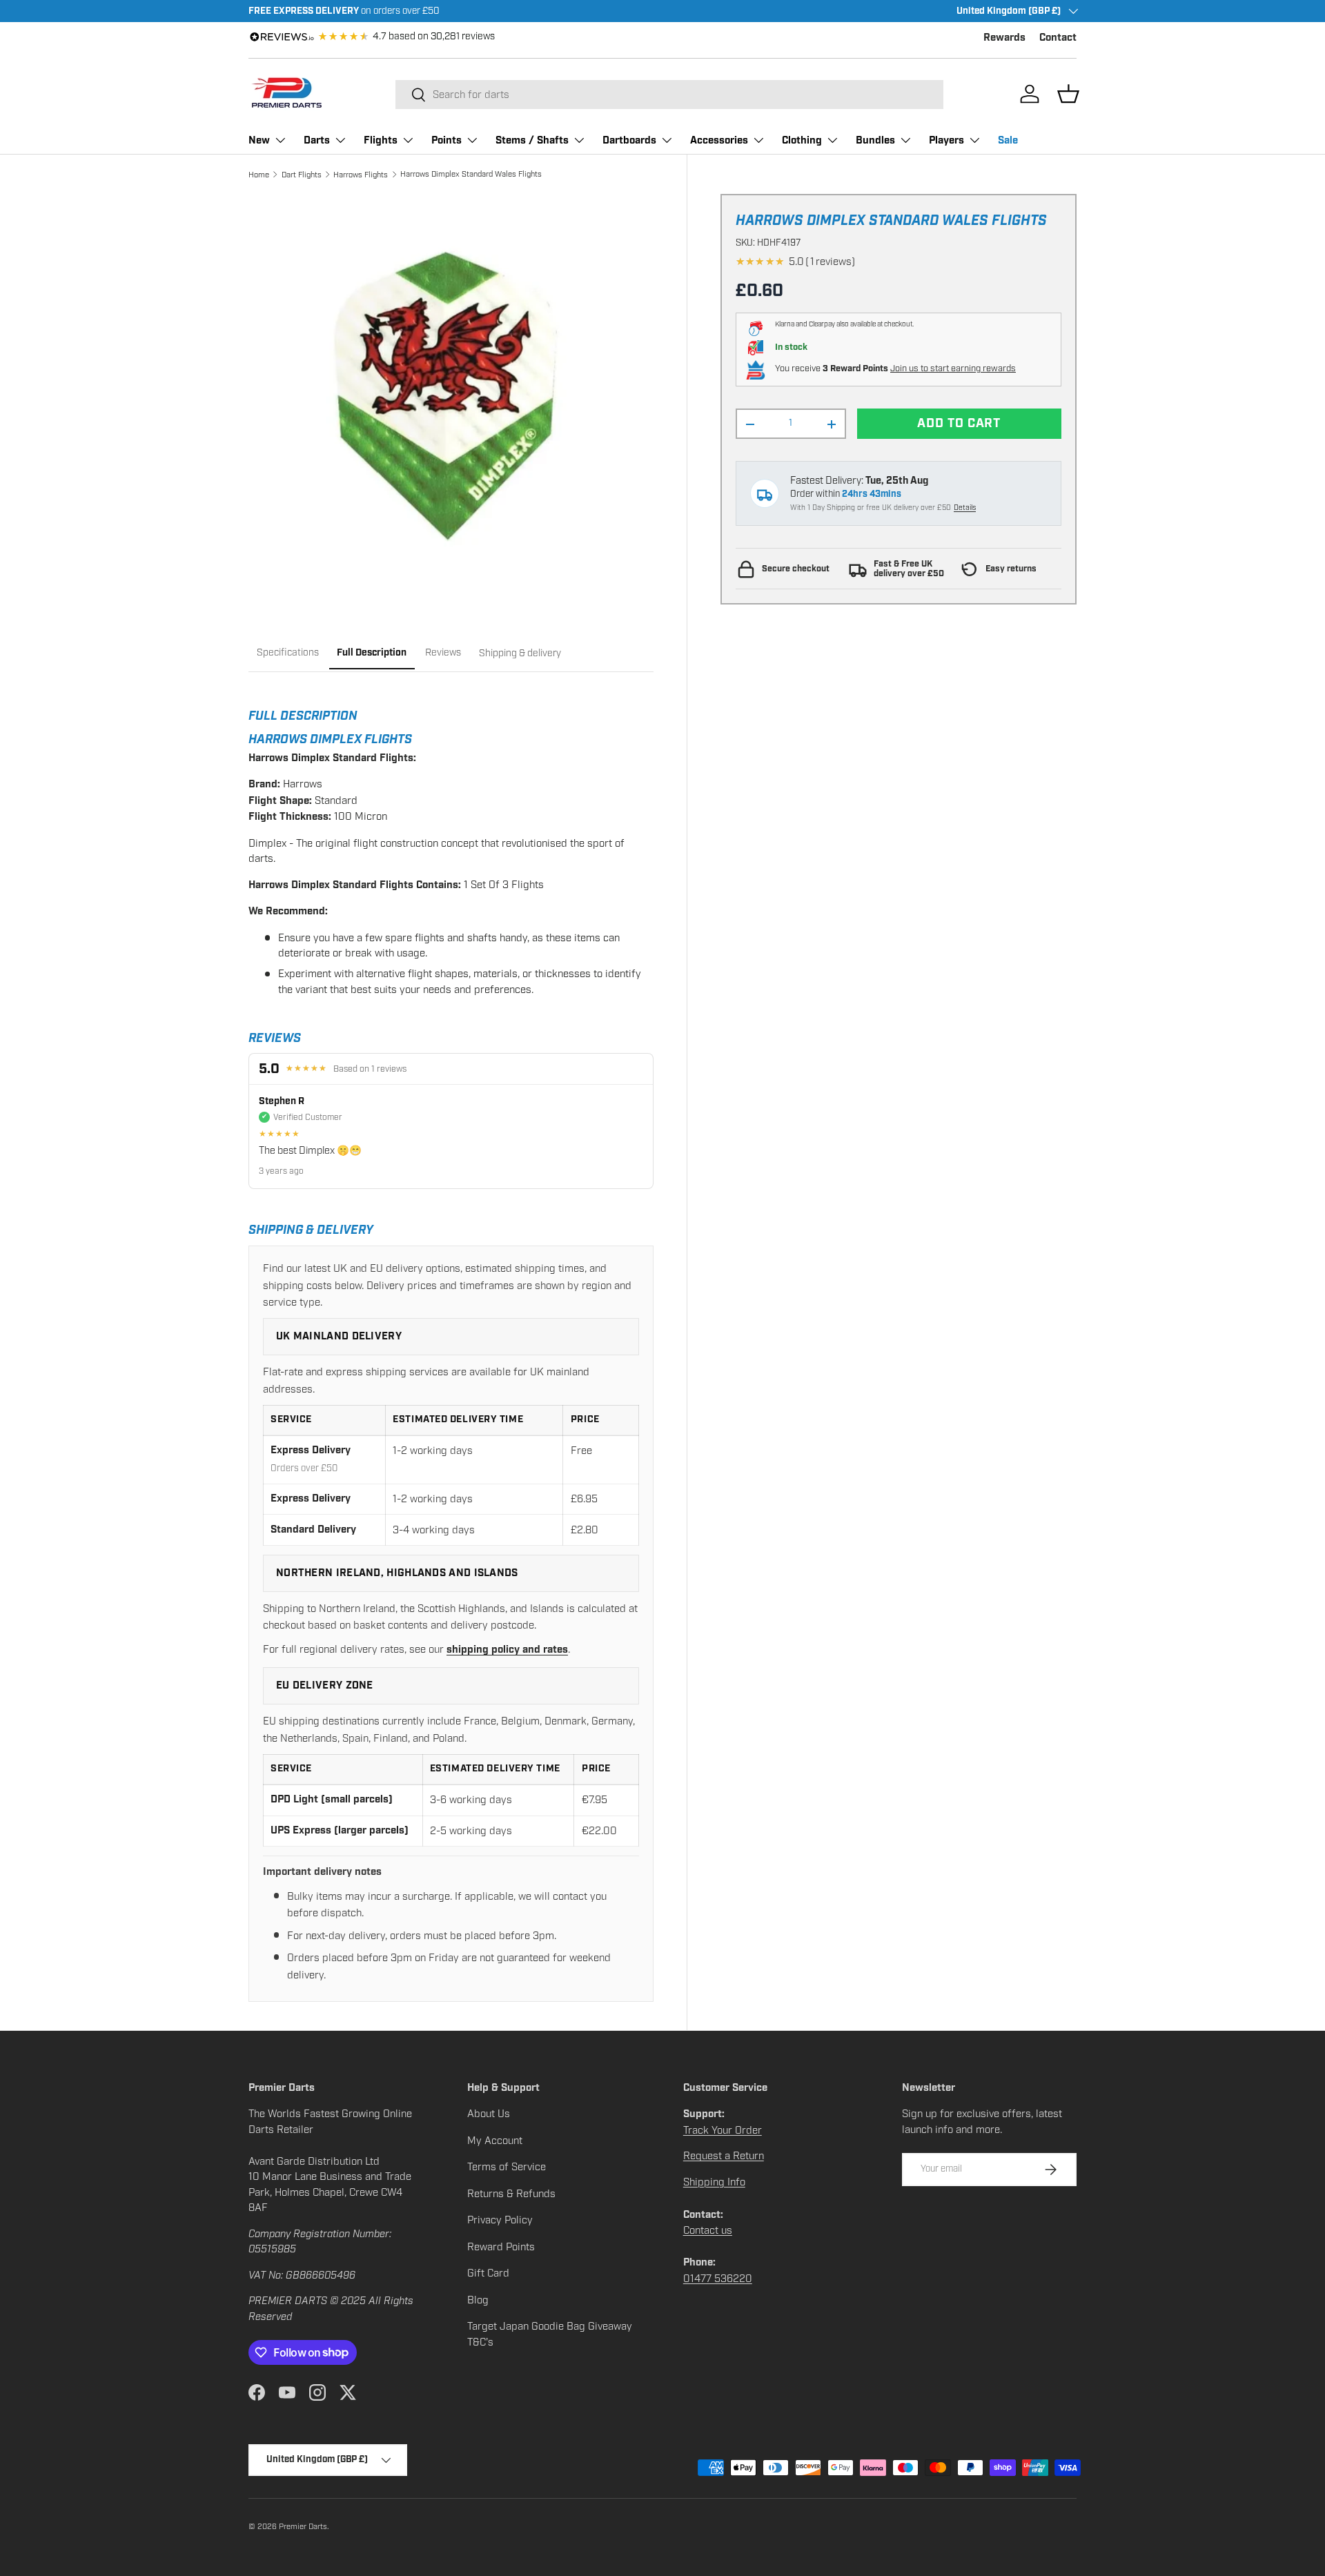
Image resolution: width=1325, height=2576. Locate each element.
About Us (489, 2114)
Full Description (372, 652)
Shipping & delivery (520, 652)
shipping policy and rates (507, 1650)
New (259, 140)
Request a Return (724, 2156)
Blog (478, 2300)
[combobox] (669, 95)
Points (446, 140)
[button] (1068, 94)
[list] (451, 396)
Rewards (1004, 38)
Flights (381, 140)
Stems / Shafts (532, 140)
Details (965, 508)
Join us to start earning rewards (953, 369)
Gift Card (488, 2273)
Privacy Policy (500, 2220)
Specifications (288, 652)
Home (259, 175)
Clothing (802, 140)
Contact (1058, 38)
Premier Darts (303, 2526)
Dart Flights (302, 175)
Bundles (875, 140)
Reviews (443, 652)
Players (946, 140)
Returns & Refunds (511, 2194)
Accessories (719, 140)
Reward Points (501, 2247)
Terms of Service (507, 2167)
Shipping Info (714, 2182)
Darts (317, 140)
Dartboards (629, 140)
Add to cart (959, 424)
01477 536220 (718, 2279)
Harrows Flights (361, 175)
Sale (1008, 140)
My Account (495, 2141)
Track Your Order (723, 2130)
